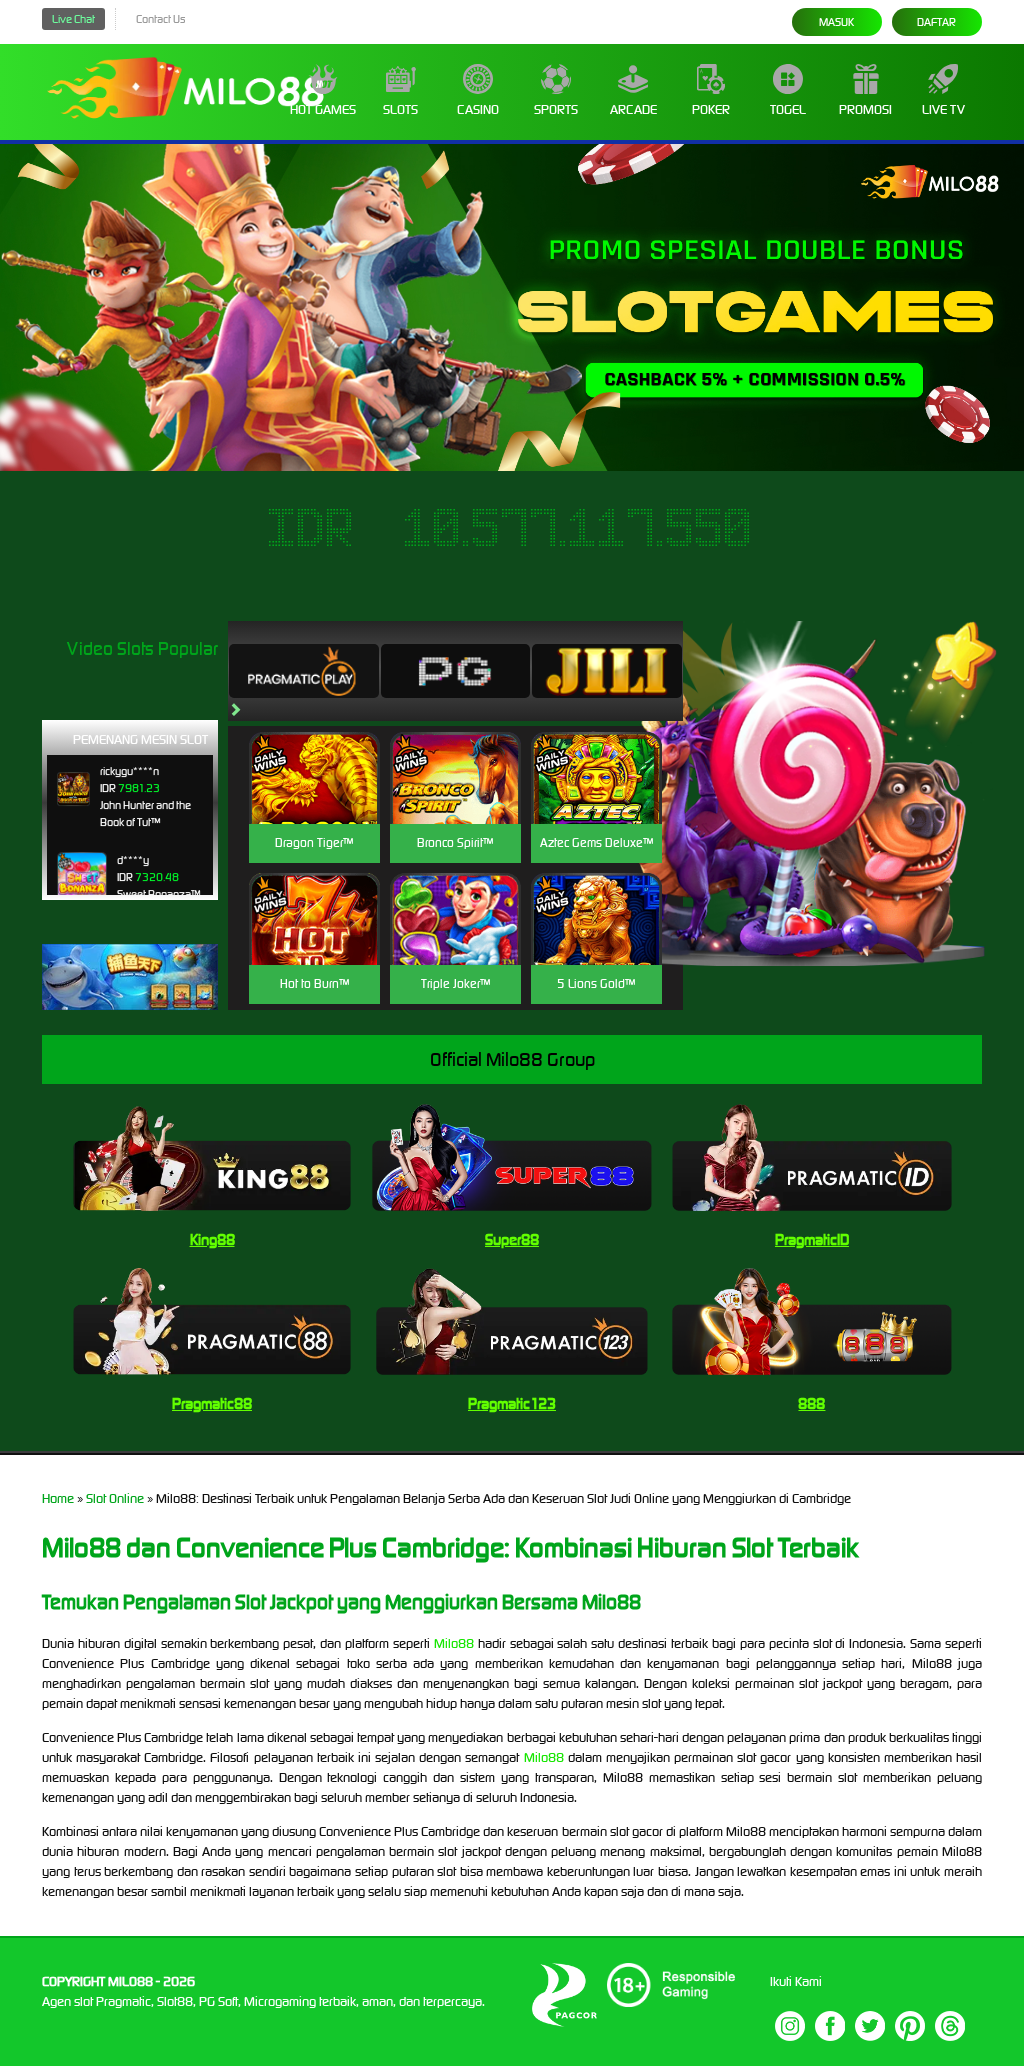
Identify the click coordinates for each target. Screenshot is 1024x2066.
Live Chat (73, 19)
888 (811, 1403)
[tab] (304, 671)
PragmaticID (812, 1239)
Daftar (936, 22)
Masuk (836, 22)
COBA (314, 754)
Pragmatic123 (512, 1403)
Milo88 (454, 1643)
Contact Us (160, 19)
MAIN (314, 799)
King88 (212, 1239)
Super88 (512, 1239)
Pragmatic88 (212, 1403)
